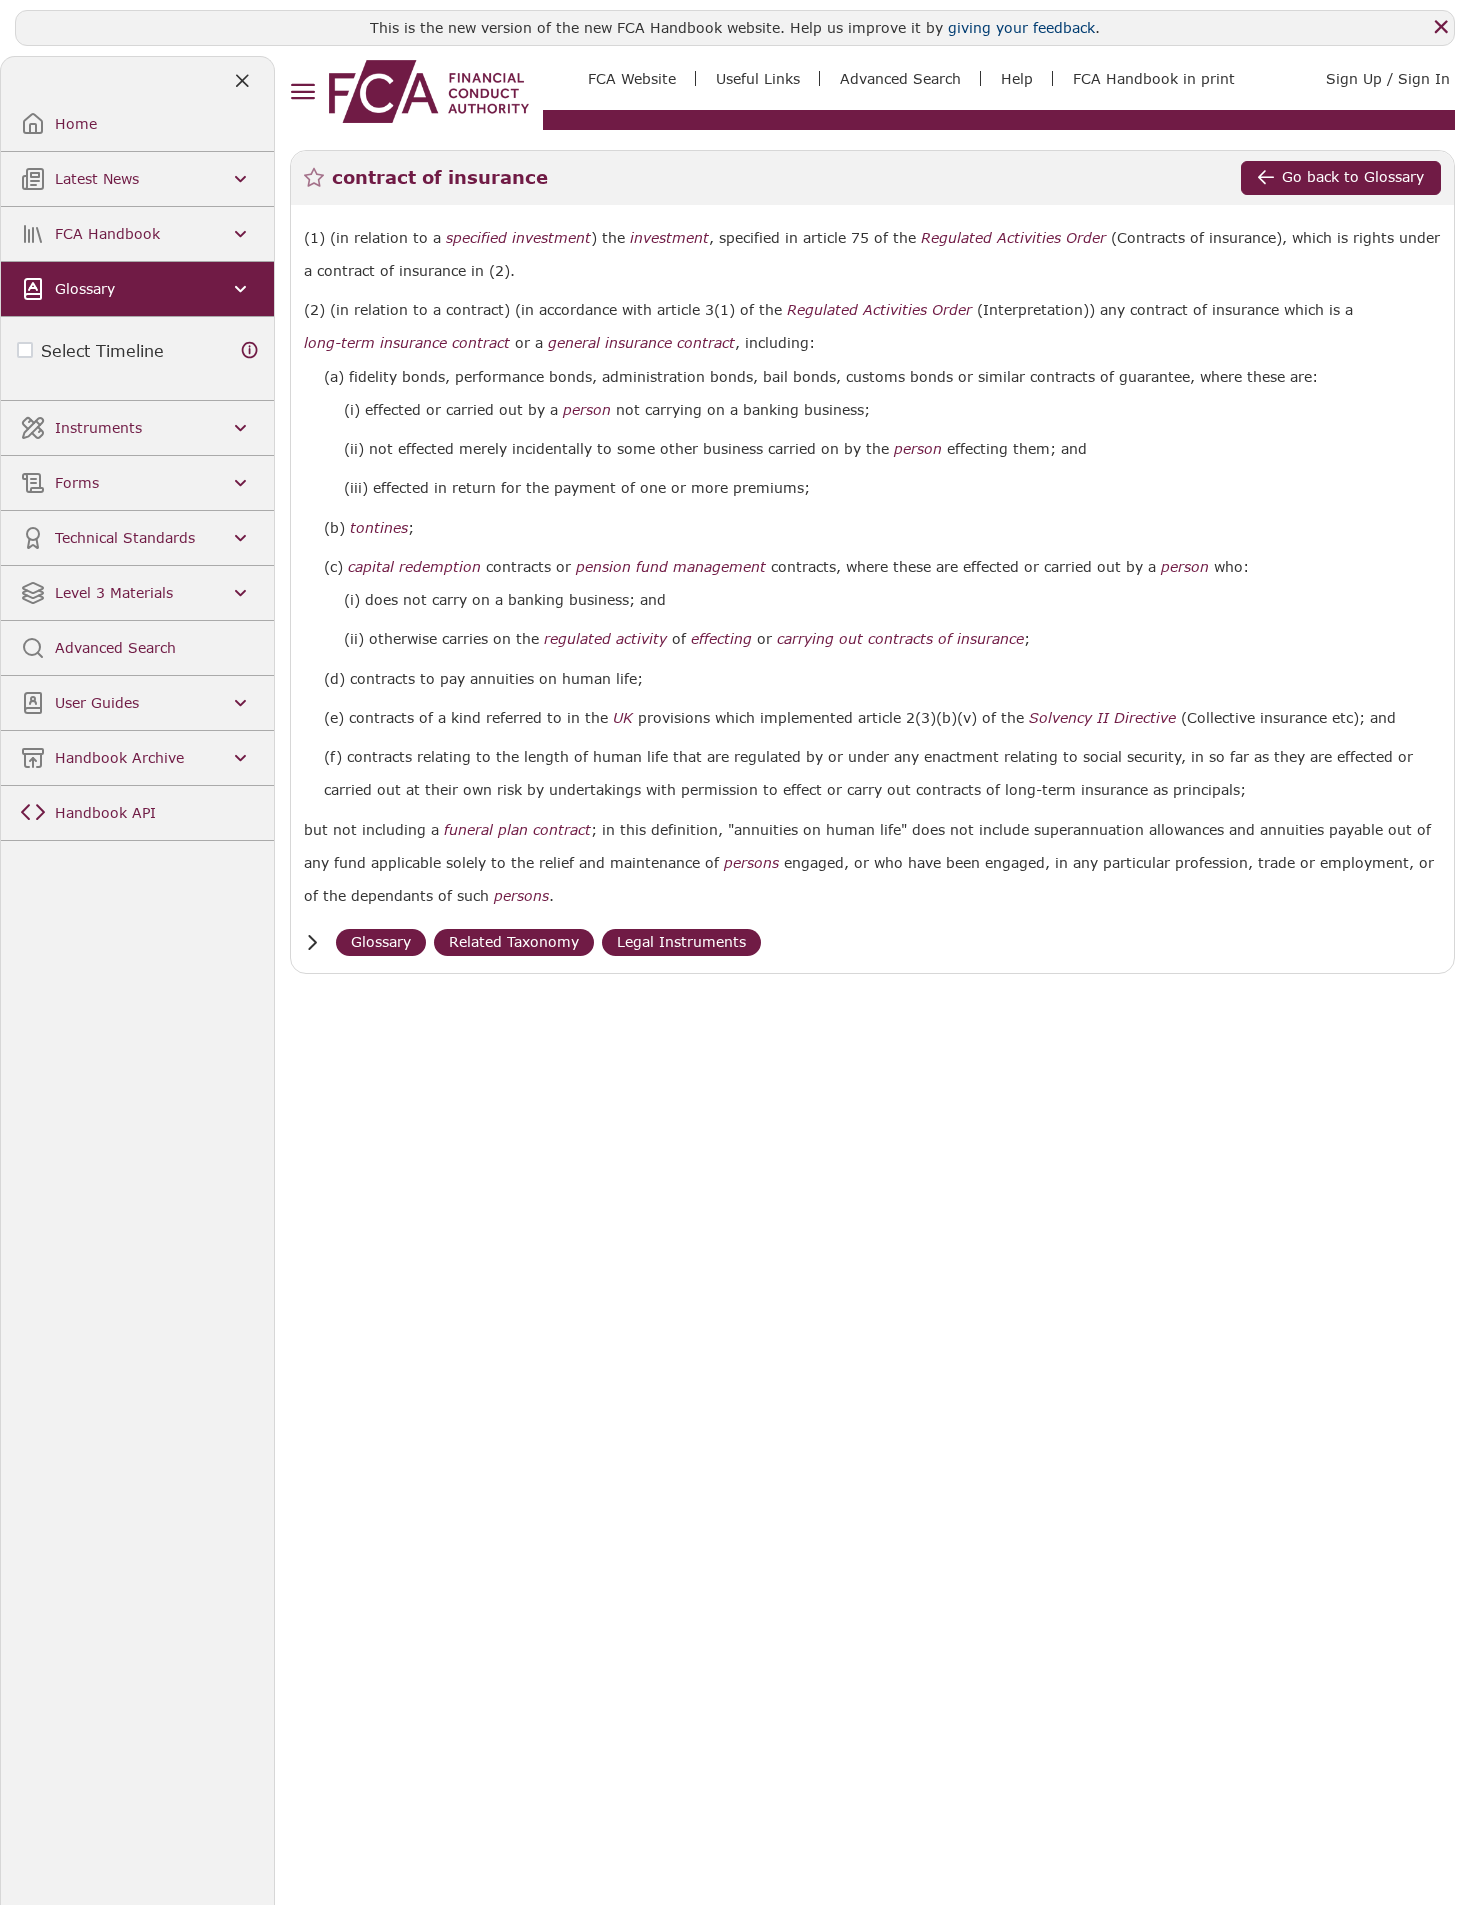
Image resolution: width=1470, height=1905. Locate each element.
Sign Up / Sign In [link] (1388, 78)
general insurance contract (641, 343)
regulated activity (605, 639)
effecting (721, 639)
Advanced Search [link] (900, 78)
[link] (429, 91)
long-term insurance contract (407, 343)
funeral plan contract (517, 830)
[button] (312, 942)
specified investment (518, 238)
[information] (250, 350)
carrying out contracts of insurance (900, 639)
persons (751, 863)
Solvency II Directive (1102, 718)
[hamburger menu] (302, 92)
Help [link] (1017, 78)
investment (669, 238)
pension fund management (671, 567)
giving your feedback (1021, 27)
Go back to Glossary (1353, 176)
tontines (379, 528)
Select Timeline (102, 350)
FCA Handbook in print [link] (1154, 78)
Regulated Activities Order (1013, 238)
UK (623, 718)
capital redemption (414, 567)
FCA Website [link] (632, 78)
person (587, 410)
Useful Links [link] (758, 78)
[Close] (1441, 27)
